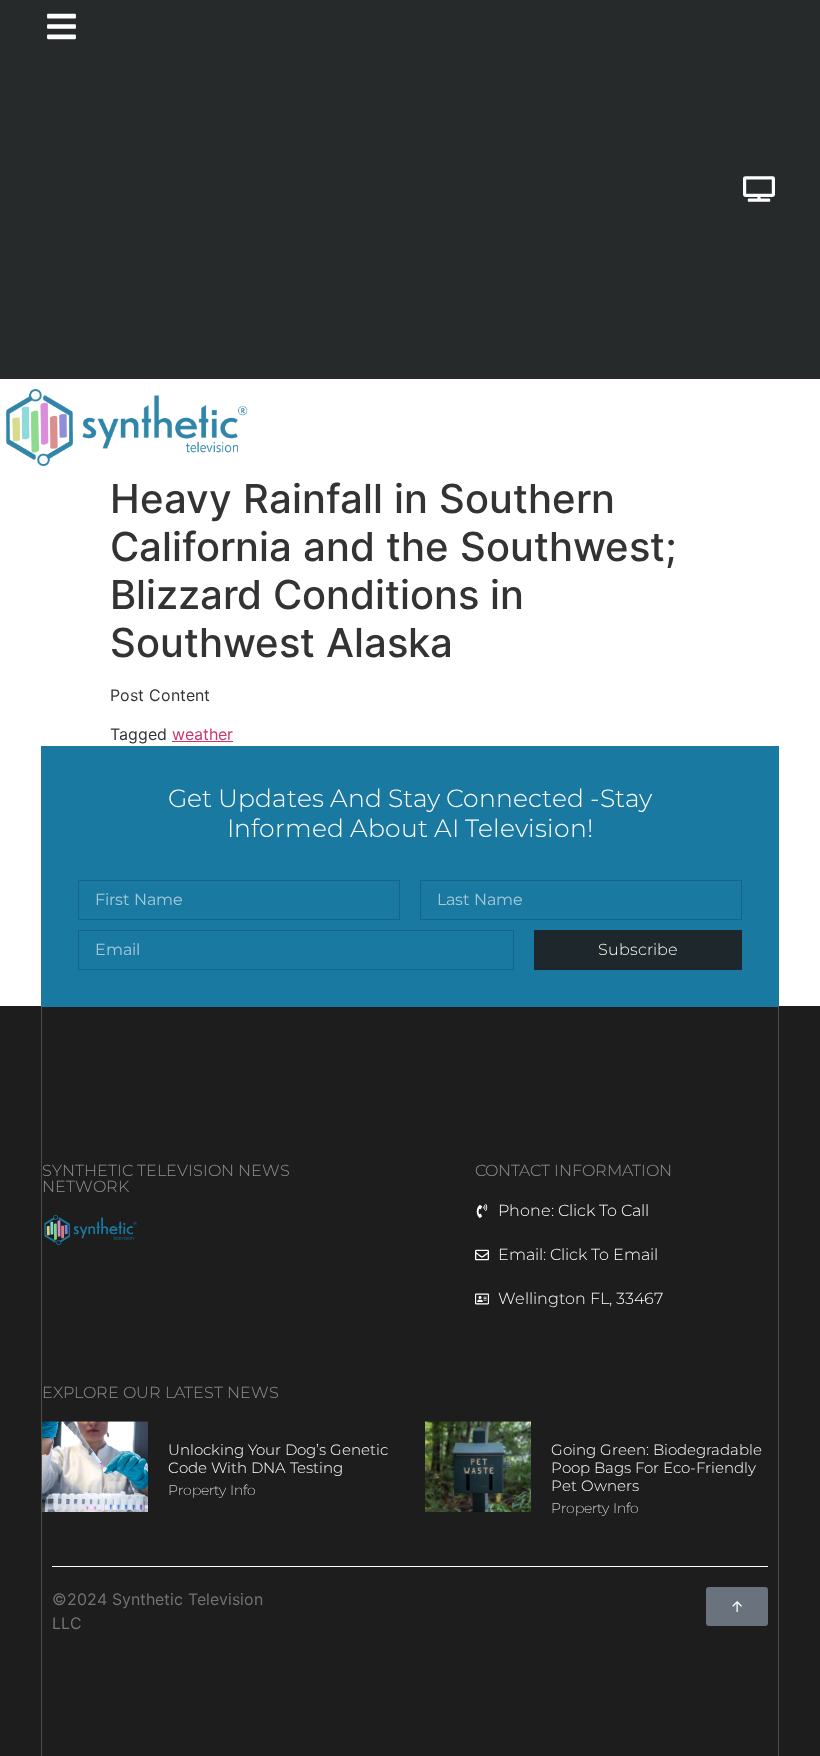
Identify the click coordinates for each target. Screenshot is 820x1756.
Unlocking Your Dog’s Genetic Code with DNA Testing (278, 1458)
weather (202, 734)
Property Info (212, 1490)
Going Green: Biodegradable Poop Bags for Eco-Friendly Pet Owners (656, 1467)
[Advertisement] (293, 219)
